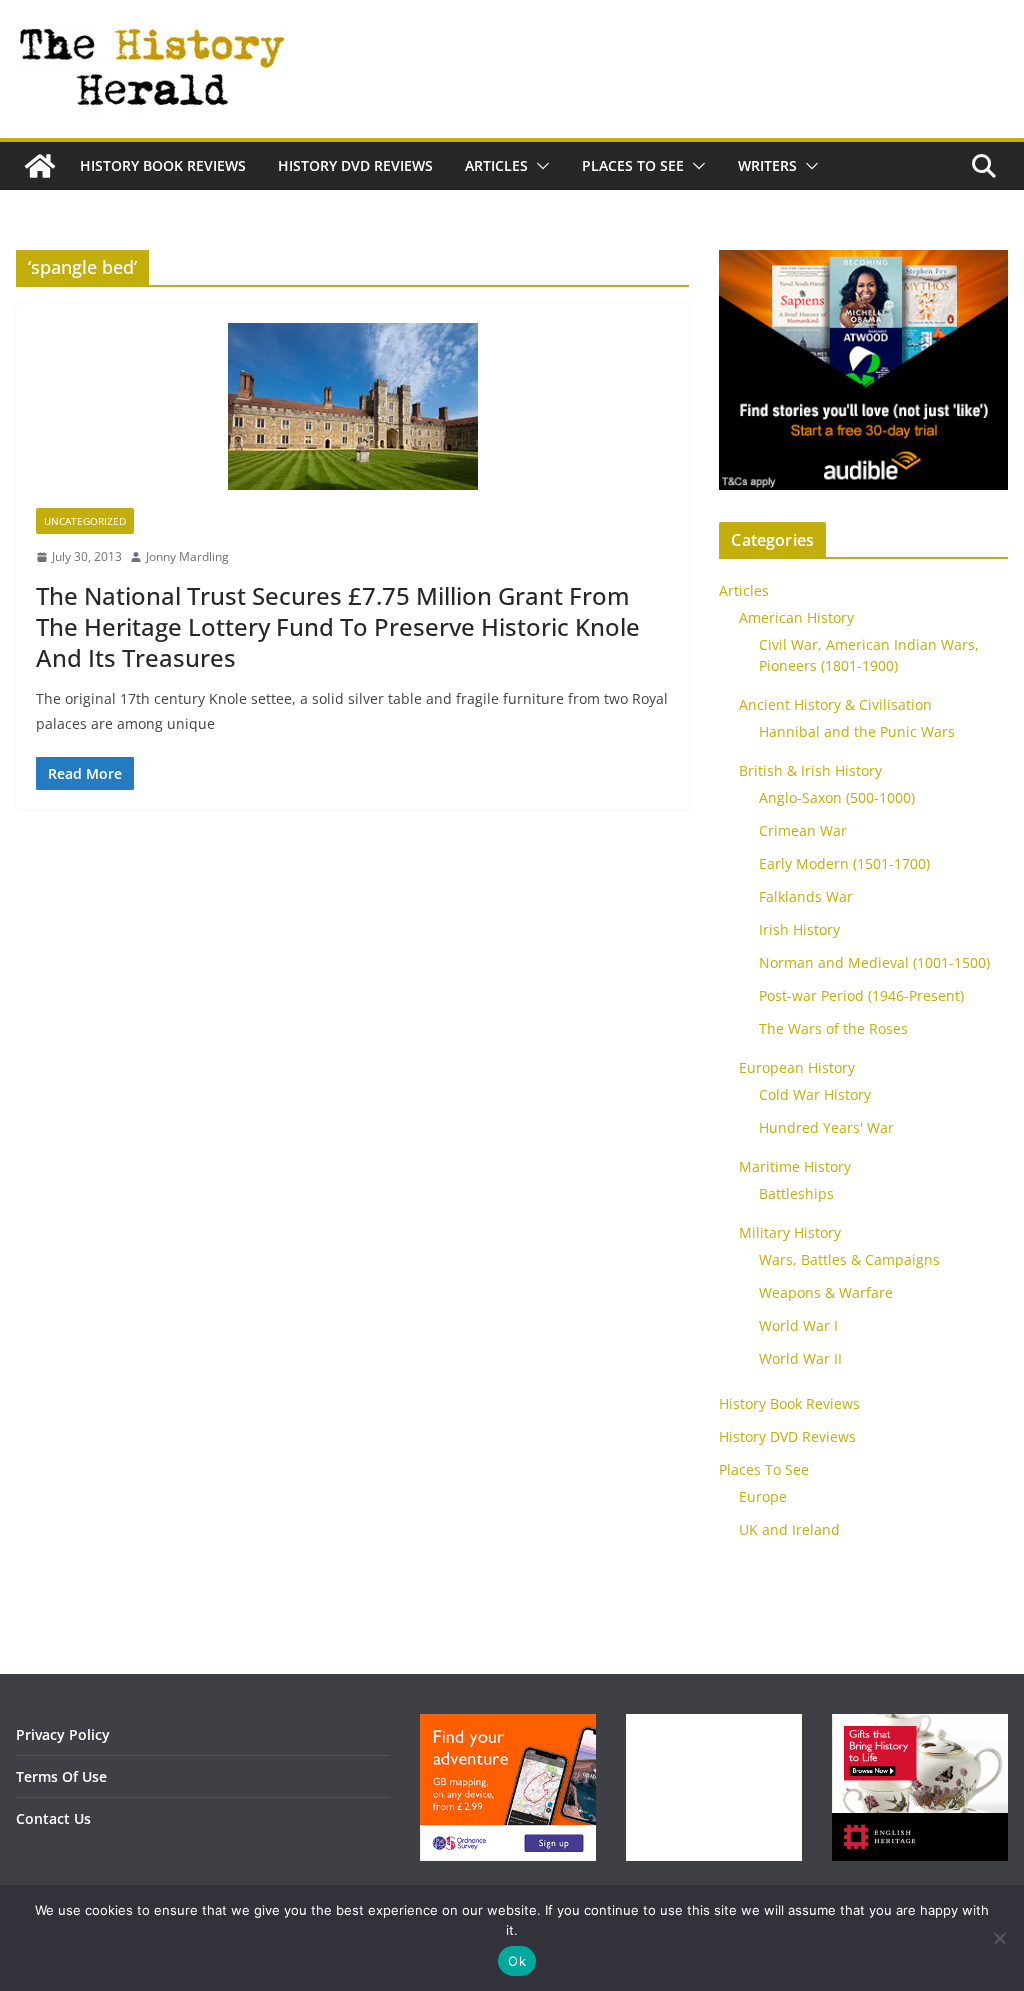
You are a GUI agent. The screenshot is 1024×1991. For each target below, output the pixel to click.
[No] (999, 1938)
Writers (767, 165)
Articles (496, 165)
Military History (790, 1232)
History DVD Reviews (355, 165)
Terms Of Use (61, 1776)
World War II (800, 1358)
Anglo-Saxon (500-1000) (837, 797)
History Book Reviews (163, 165)
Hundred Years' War (826, 1127)
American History (796, 617)
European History (797, 1067)
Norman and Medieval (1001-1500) (874, 962)
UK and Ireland (789, 1529)
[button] (539, 166)
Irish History (799, 929)
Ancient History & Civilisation (835, 704)
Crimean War (803, 830)
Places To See (633, 165)
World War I (798, 1325)
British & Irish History (810, 770)
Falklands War (806, 896)
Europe (763, 1496)
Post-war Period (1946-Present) (861, 995)
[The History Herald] (40, 166)
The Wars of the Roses (833, 1028)
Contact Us (53, 1818)
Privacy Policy (63, 1734)
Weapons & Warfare (826, 1292)
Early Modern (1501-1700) (844, 863)
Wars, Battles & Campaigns (849, 1259)
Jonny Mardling (187, 556)
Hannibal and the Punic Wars (857, 731)
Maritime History (795, 1166)
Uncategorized (85, 521)
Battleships (796, 1193)
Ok (517, 1961)
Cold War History (815, 1094)
